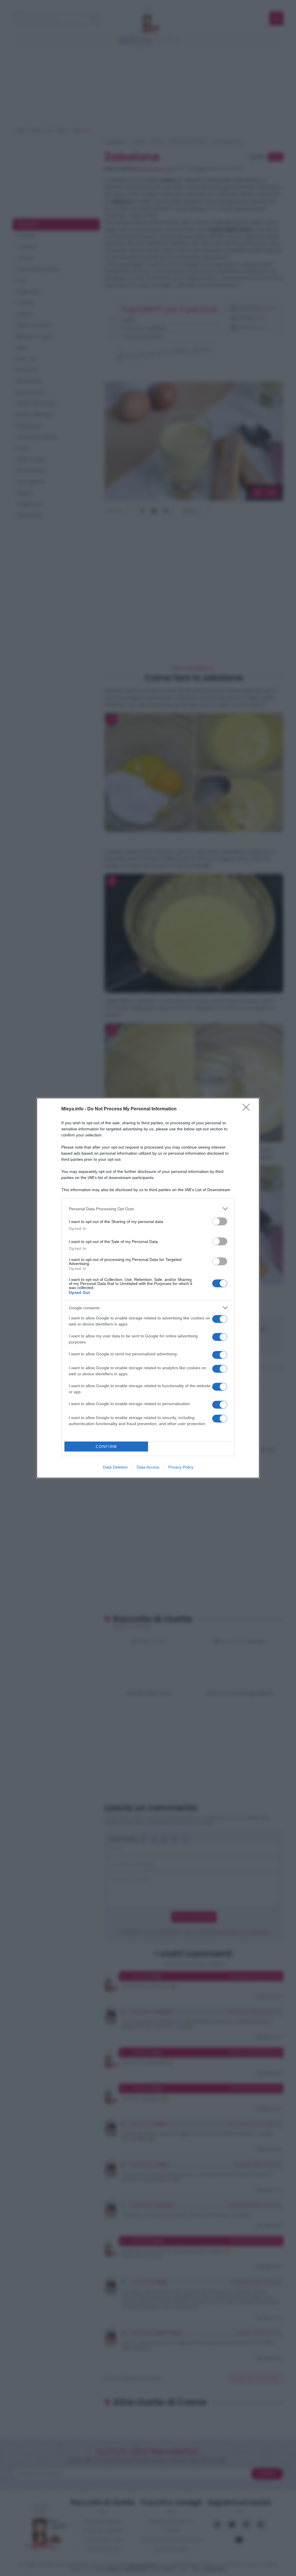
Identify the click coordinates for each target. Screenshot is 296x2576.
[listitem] (148, 1209)
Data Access (148, 1467)
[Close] (248, 1109)
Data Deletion (115, 1467)
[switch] (220, 1221)
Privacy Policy (181, 1467)
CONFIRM (106, 1447)
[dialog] (148, 1288)
